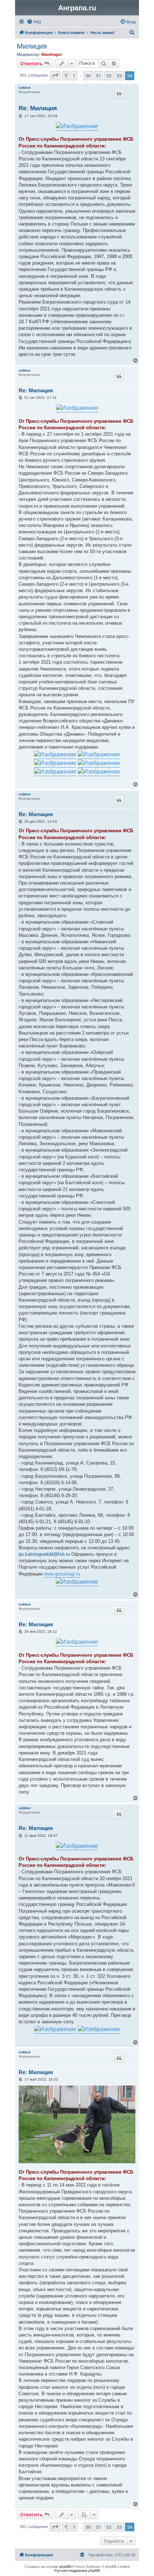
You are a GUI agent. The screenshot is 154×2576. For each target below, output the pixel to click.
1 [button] (74, 76)
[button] (55, 76)
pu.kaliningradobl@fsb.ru (44, 1554)
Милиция (32, 46)
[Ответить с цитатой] (119, 93)
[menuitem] (34, 22)
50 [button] (88, 76)
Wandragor (52, 54)
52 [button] (109, 76)
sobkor (25, 88)
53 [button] (119, 76)
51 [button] (98, 76)
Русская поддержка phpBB (77, 2570)
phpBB (65, 2567)
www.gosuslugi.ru (62, 1574)
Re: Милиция (38, 108)
